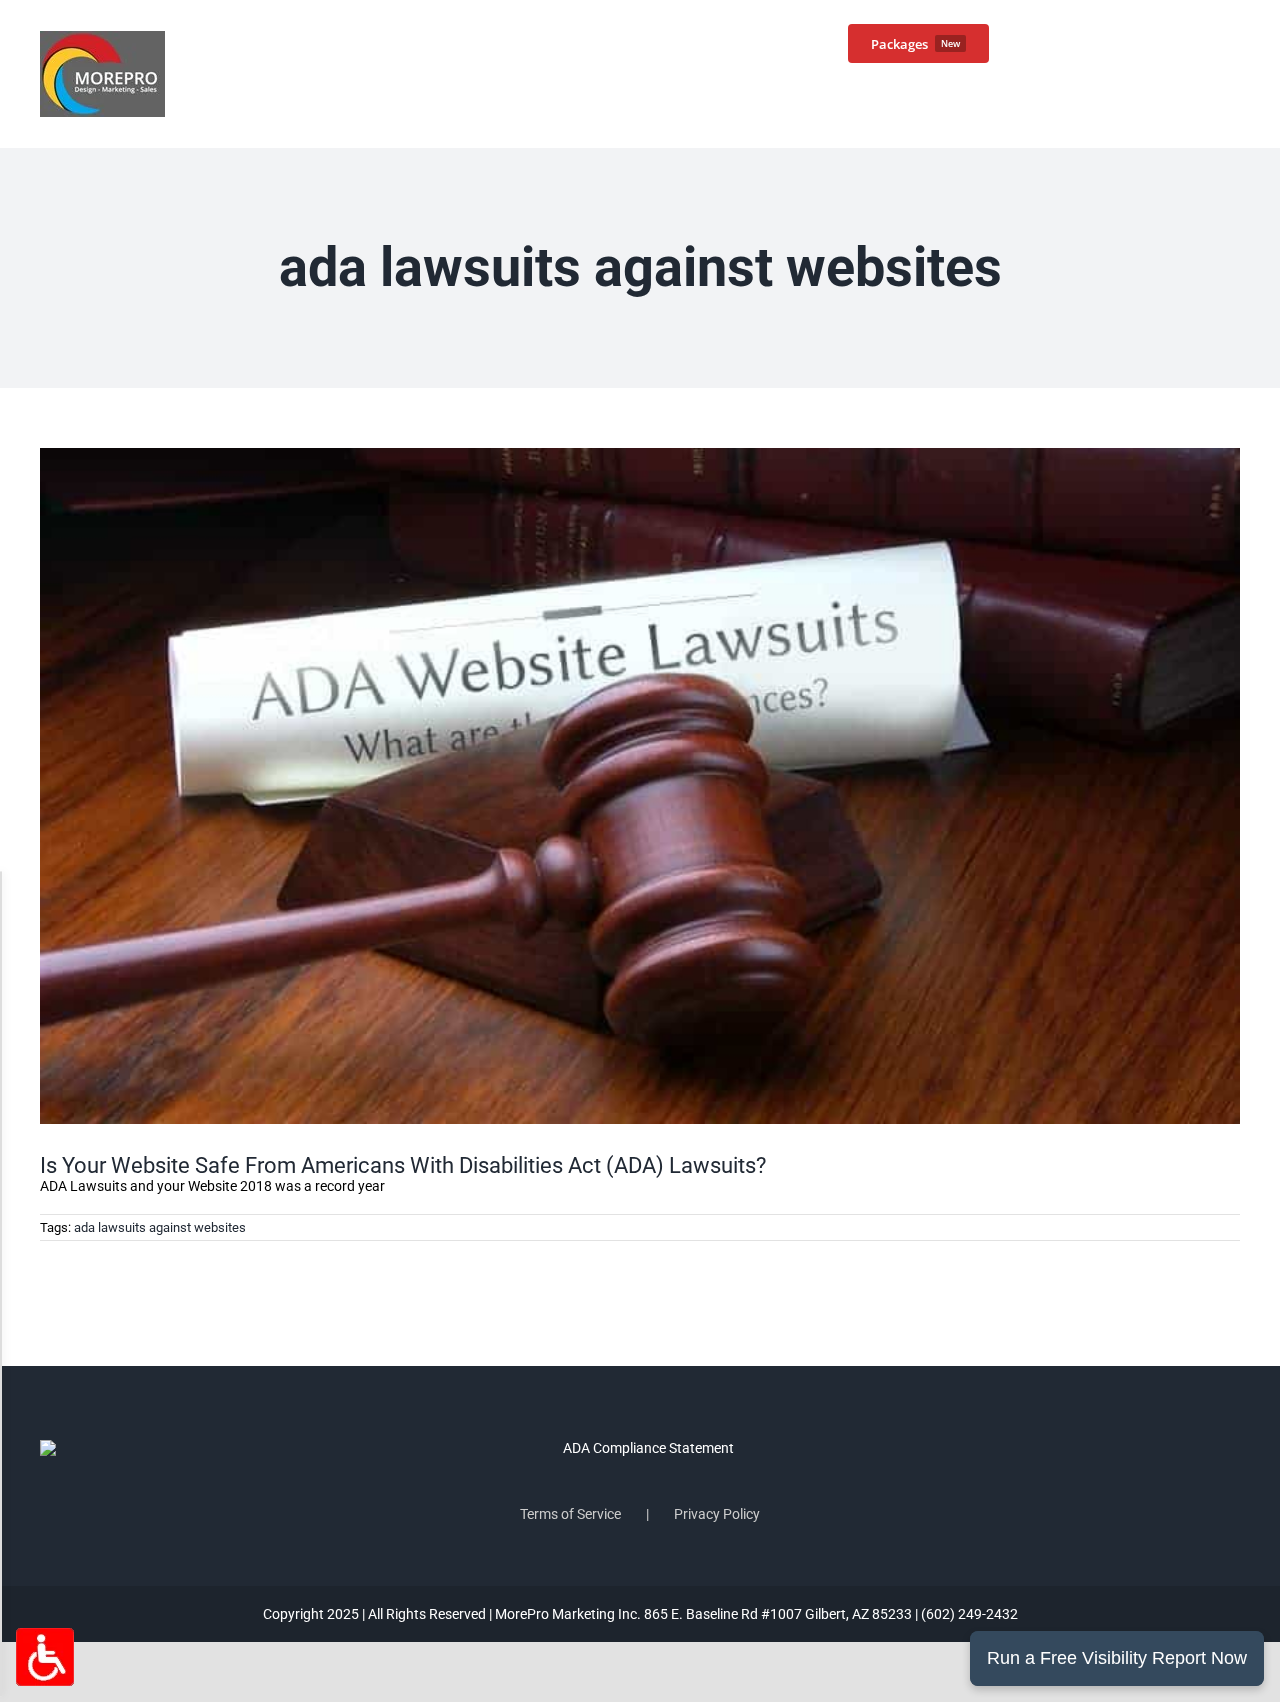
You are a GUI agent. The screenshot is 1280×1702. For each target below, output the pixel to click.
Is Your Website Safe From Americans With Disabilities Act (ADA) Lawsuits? (403, 1165)
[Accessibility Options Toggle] (45, 1657)
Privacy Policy (717, 1514)
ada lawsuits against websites (160, 1227)
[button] (1208, 42)
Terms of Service (570, 1514)
